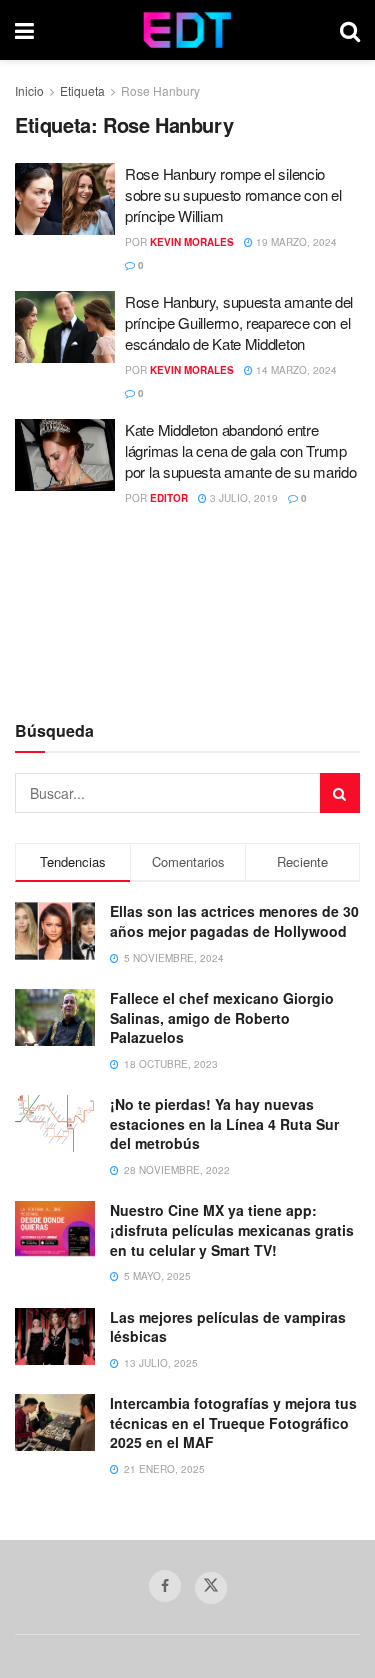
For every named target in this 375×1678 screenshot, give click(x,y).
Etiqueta (82, 90)
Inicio (29, 90)
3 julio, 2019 (242, 498)
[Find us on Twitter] (211, 1588)
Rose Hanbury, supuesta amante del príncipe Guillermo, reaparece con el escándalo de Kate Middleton (239, 322)
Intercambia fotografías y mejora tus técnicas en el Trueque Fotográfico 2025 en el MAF (233, 1422)
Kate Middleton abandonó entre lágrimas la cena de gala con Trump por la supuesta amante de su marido (241, 450)
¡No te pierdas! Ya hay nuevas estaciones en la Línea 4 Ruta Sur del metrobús (224, 1123)
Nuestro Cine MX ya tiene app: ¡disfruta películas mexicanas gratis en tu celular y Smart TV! (232, 1229)
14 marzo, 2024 (295, 370)
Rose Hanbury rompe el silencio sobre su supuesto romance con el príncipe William (233, 194)
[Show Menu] (24, 30)
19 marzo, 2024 (295, 242)
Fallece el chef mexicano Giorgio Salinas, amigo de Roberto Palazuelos (222, 1017)
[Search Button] (350, 30)
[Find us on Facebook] (165, 1586)
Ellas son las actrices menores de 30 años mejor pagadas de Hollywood (234, 921)
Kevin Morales (192, 242)
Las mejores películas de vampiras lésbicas (228, 1327)
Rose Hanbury (160, 90)
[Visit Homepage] (187, 30)
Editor (169, 498)
